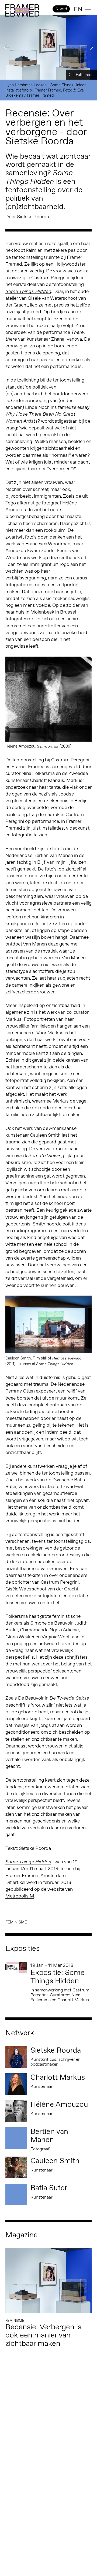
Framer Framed (22, 11)
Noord (61, 9)
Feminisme (16, 1922)
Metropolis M (20, 1896)
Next (90, 47)
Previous (7, 47)
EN (78, 9)
